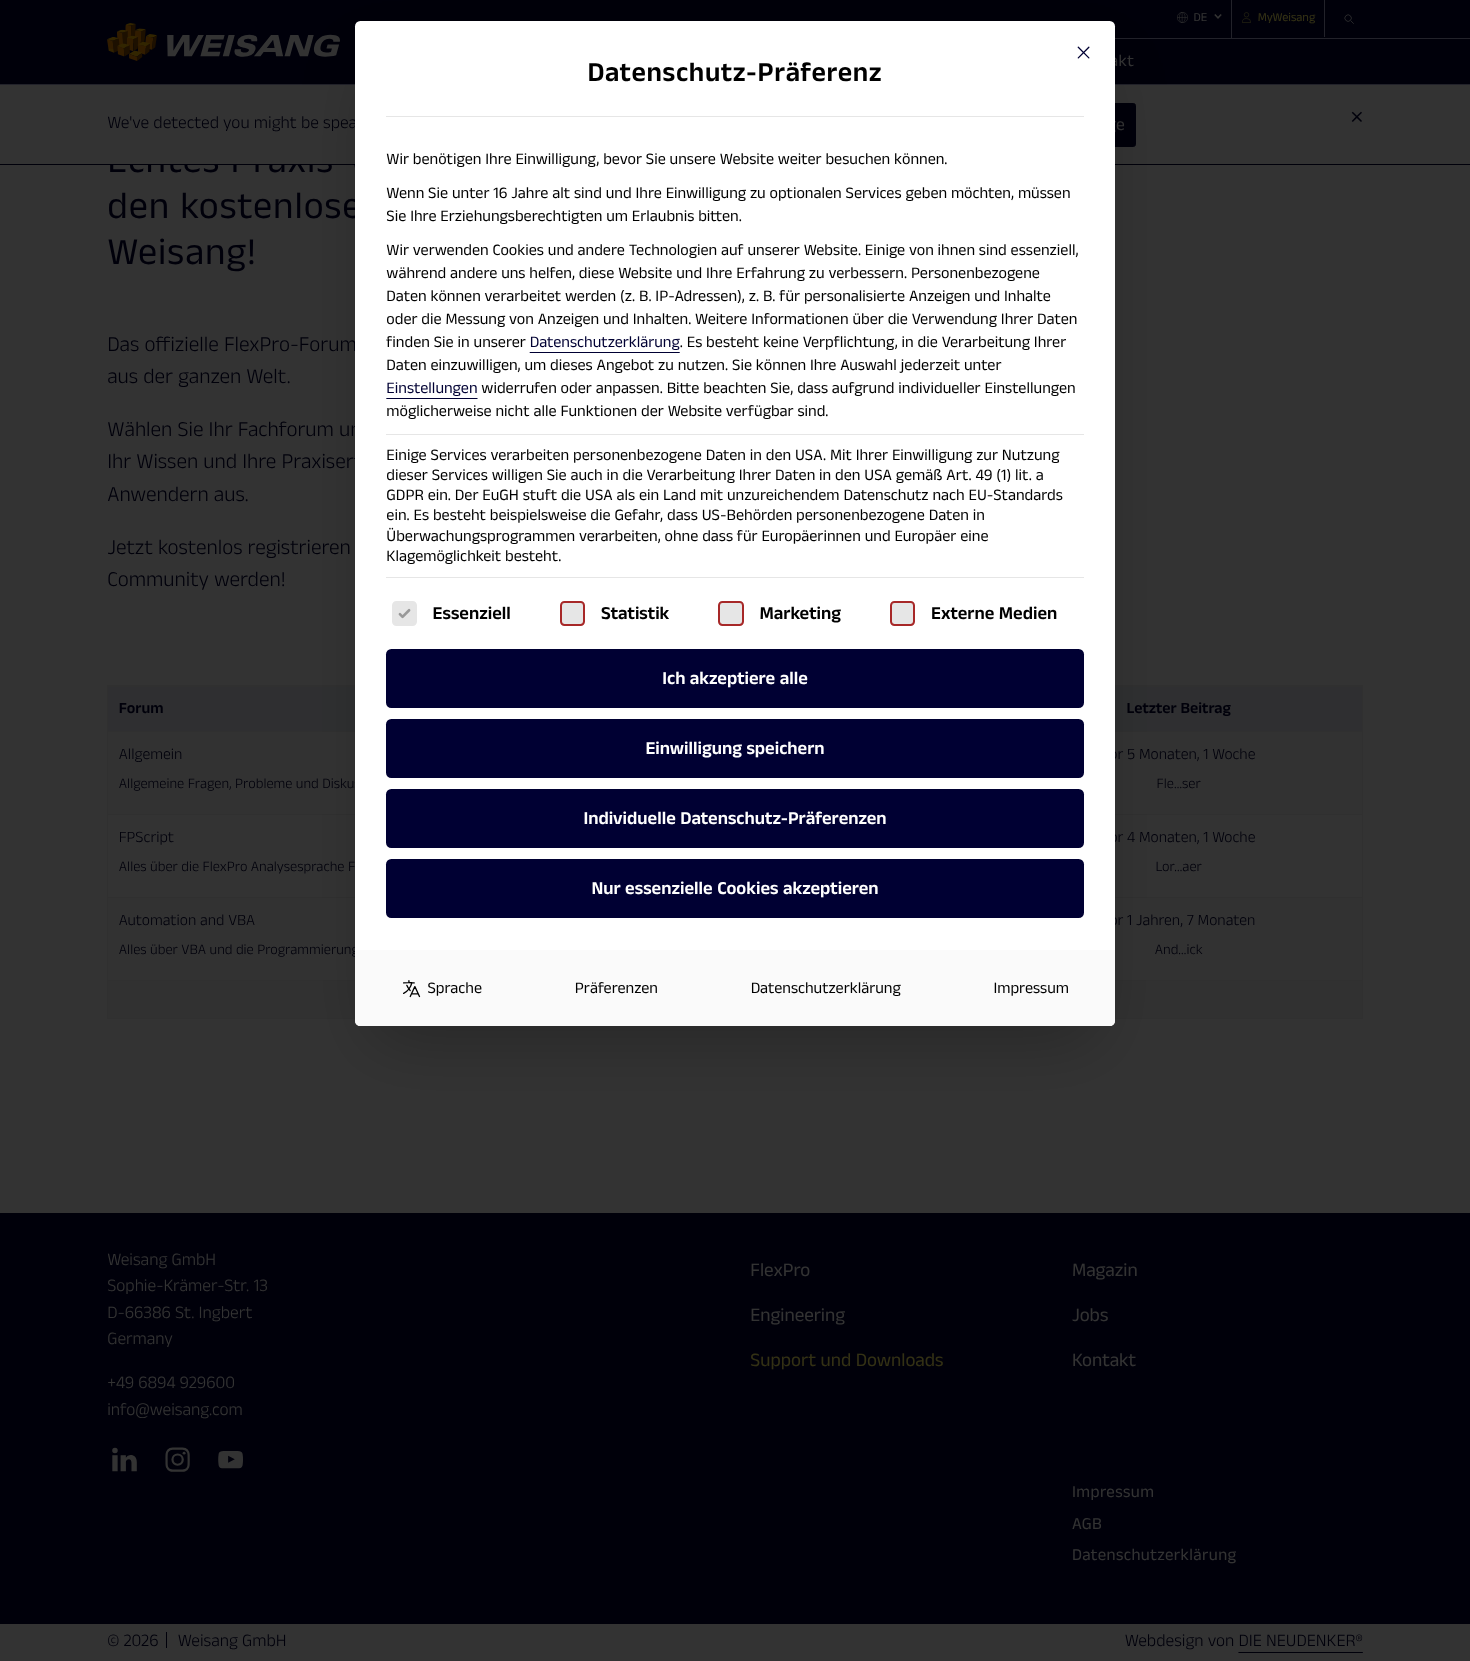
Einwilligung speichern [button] (734, 748)
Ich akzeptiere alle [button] (735, 678)
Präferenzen (616, 988)
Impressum (1031, 988)
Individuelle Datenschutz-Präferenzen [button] (734, 818)
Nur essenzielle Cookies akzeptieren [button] (734, 888)
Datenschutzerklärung (605, 342)
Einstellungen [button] (431, 388)
